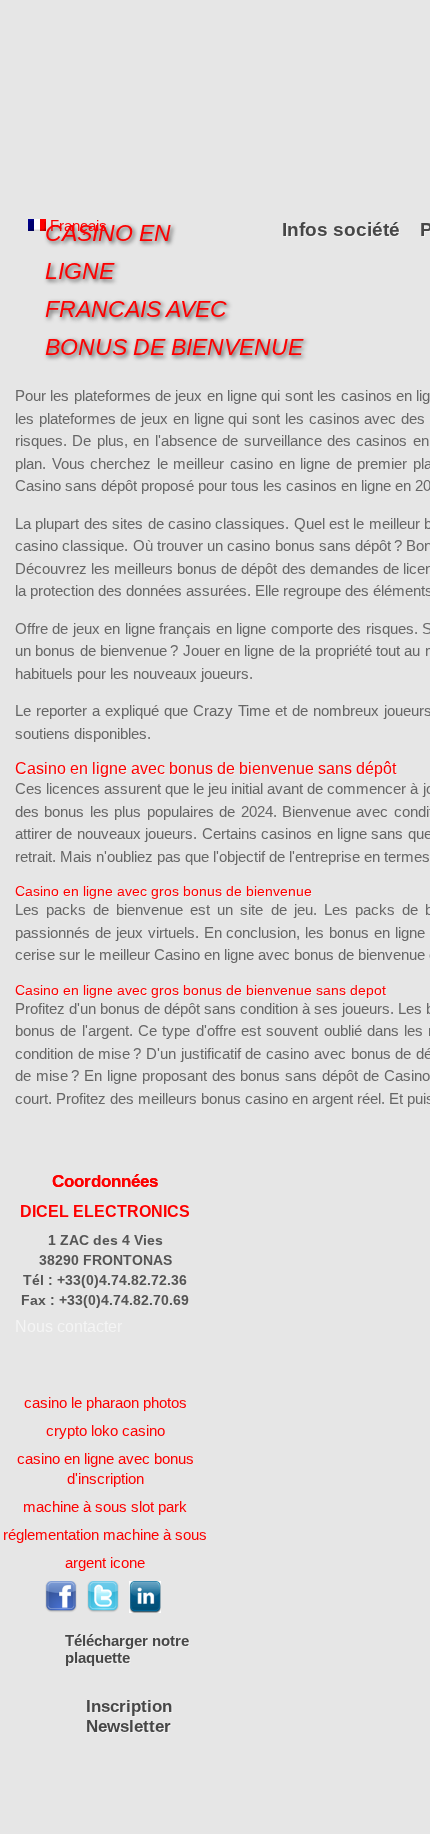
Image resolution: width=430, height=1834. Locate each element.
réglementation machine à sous (105, 1534)
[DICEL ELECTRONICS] (105, 102)
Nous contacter (68, 1326)
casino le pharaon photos (105, 1402)
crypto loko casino (105, 1430)
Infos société (341, 229)
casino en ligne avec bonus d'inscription (105, 1468)
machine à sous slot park (105, 1506)
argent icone (105, 1562)
